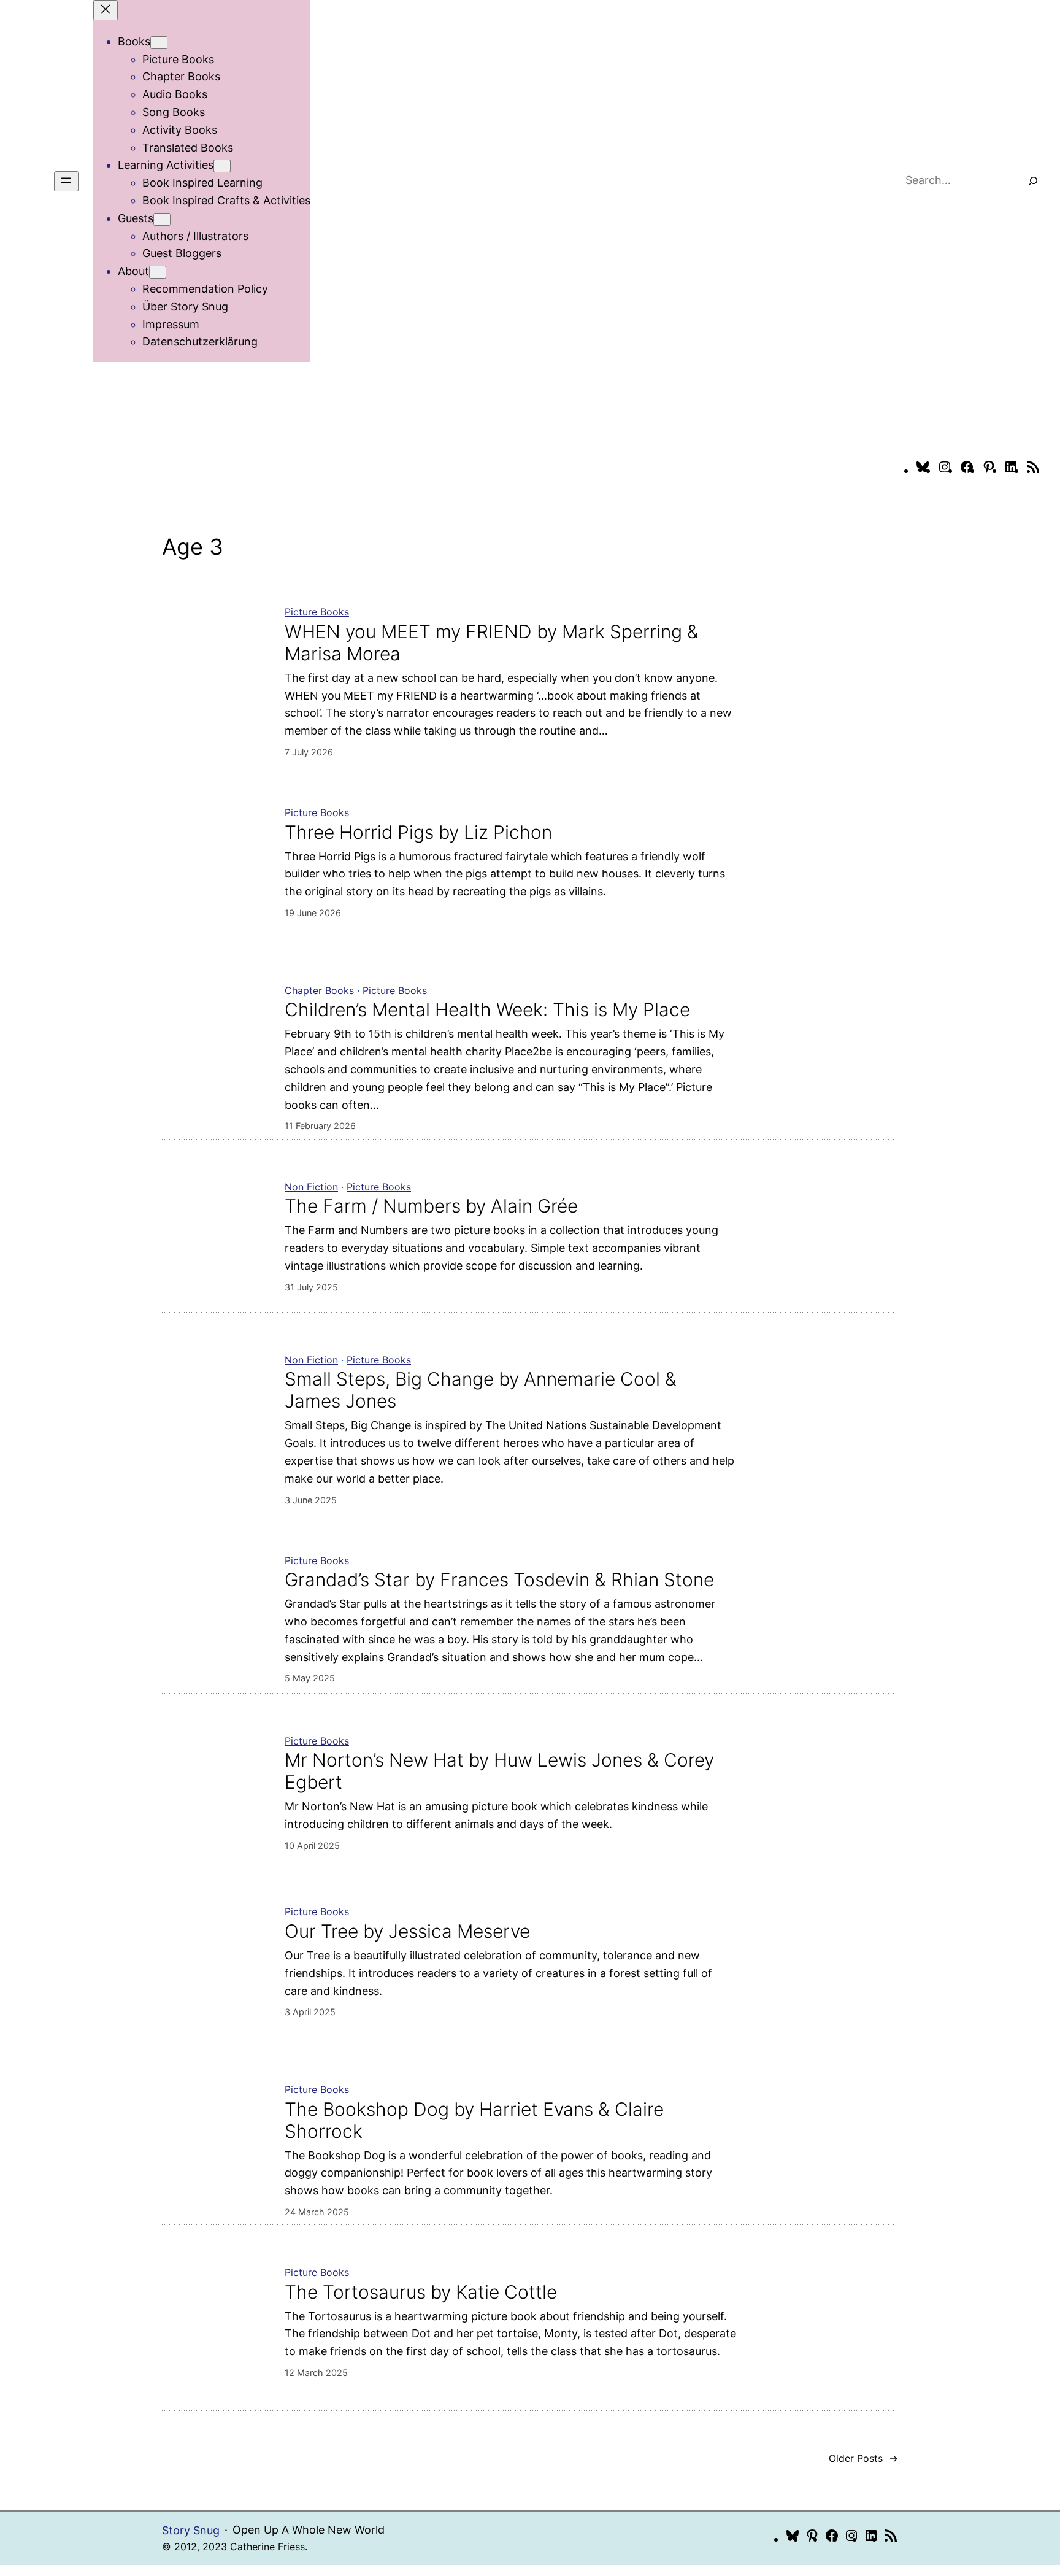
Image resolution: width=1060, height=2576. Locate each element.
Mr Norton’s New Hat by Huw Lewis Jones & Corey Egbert (499, 1771)
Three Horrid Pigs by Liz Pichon (418, 832)
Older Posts (863, 2458)
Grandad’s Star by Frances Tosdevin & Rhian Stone (499, 1579)
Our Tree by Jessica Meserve (407, 1931)
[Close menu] (106, 10)
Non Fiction (311, 1187)
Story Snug (191, 2530)
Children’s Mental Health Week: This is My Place (487, 1009)
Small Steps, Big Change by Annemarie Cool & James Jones (481, 1390)
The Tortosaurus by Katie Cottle (421, 2292)
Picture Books (317, 612)
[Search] (1033, 181)
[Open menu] (66, 181)
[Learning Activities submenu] (222, 166)
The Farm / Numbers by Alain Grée (431, 1206)
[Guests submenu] (162, 219)
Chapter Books (319, 990)
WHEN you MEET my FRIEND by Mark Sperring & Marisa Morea (492, 642)
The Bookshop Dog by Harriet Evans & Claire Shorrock (474, 2120)
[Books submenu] (159, 43)
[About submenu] (158, 272)
